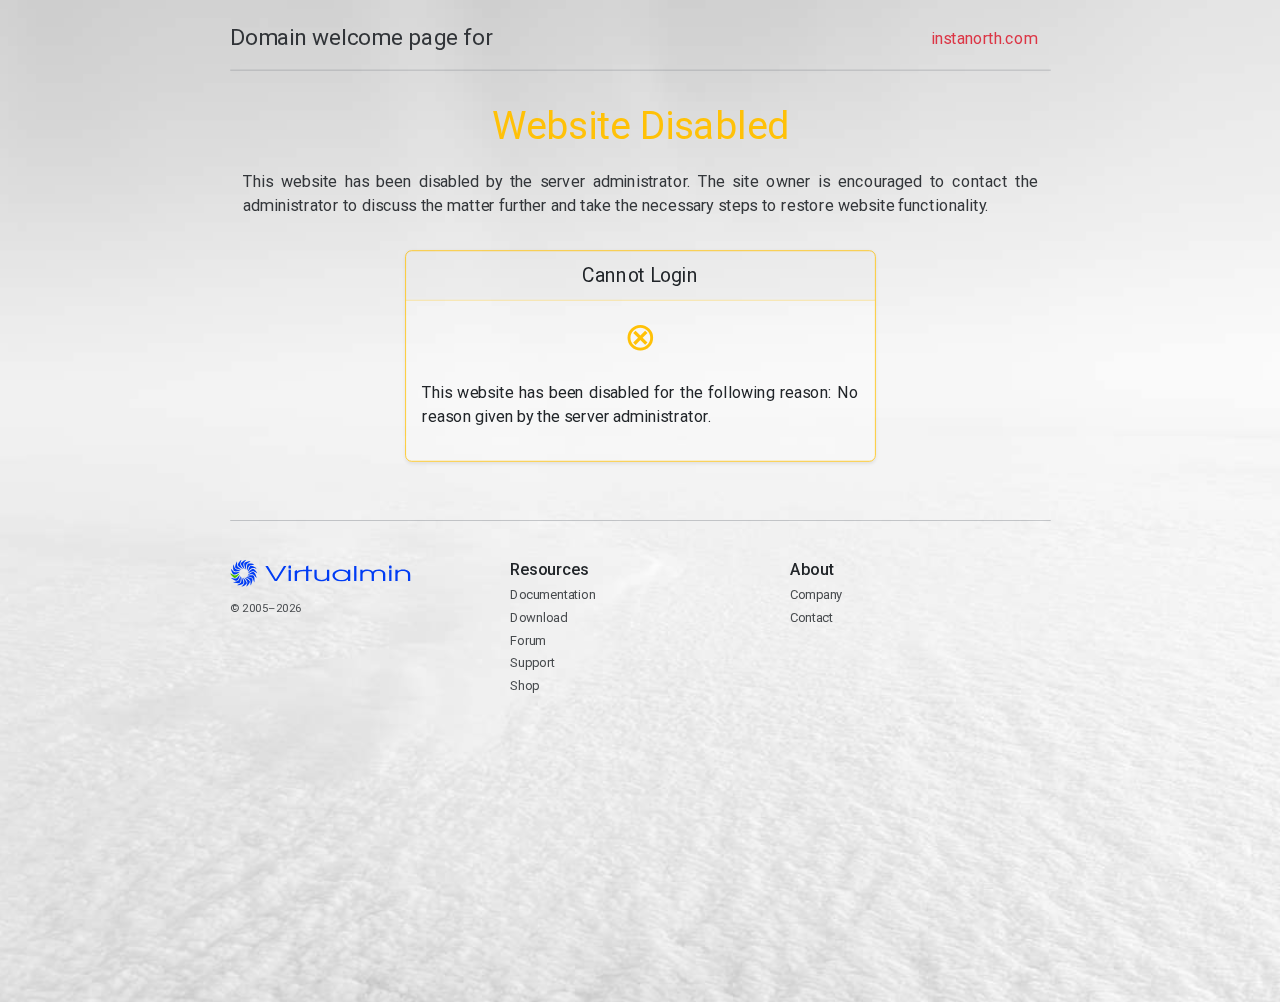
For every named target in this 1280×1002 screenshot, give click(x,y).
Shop (524, 685)
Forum (528, 640)
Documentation (552, 594)
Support (532, 662)
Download (538, 617)
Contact (867, 664)
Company (816, 594)
